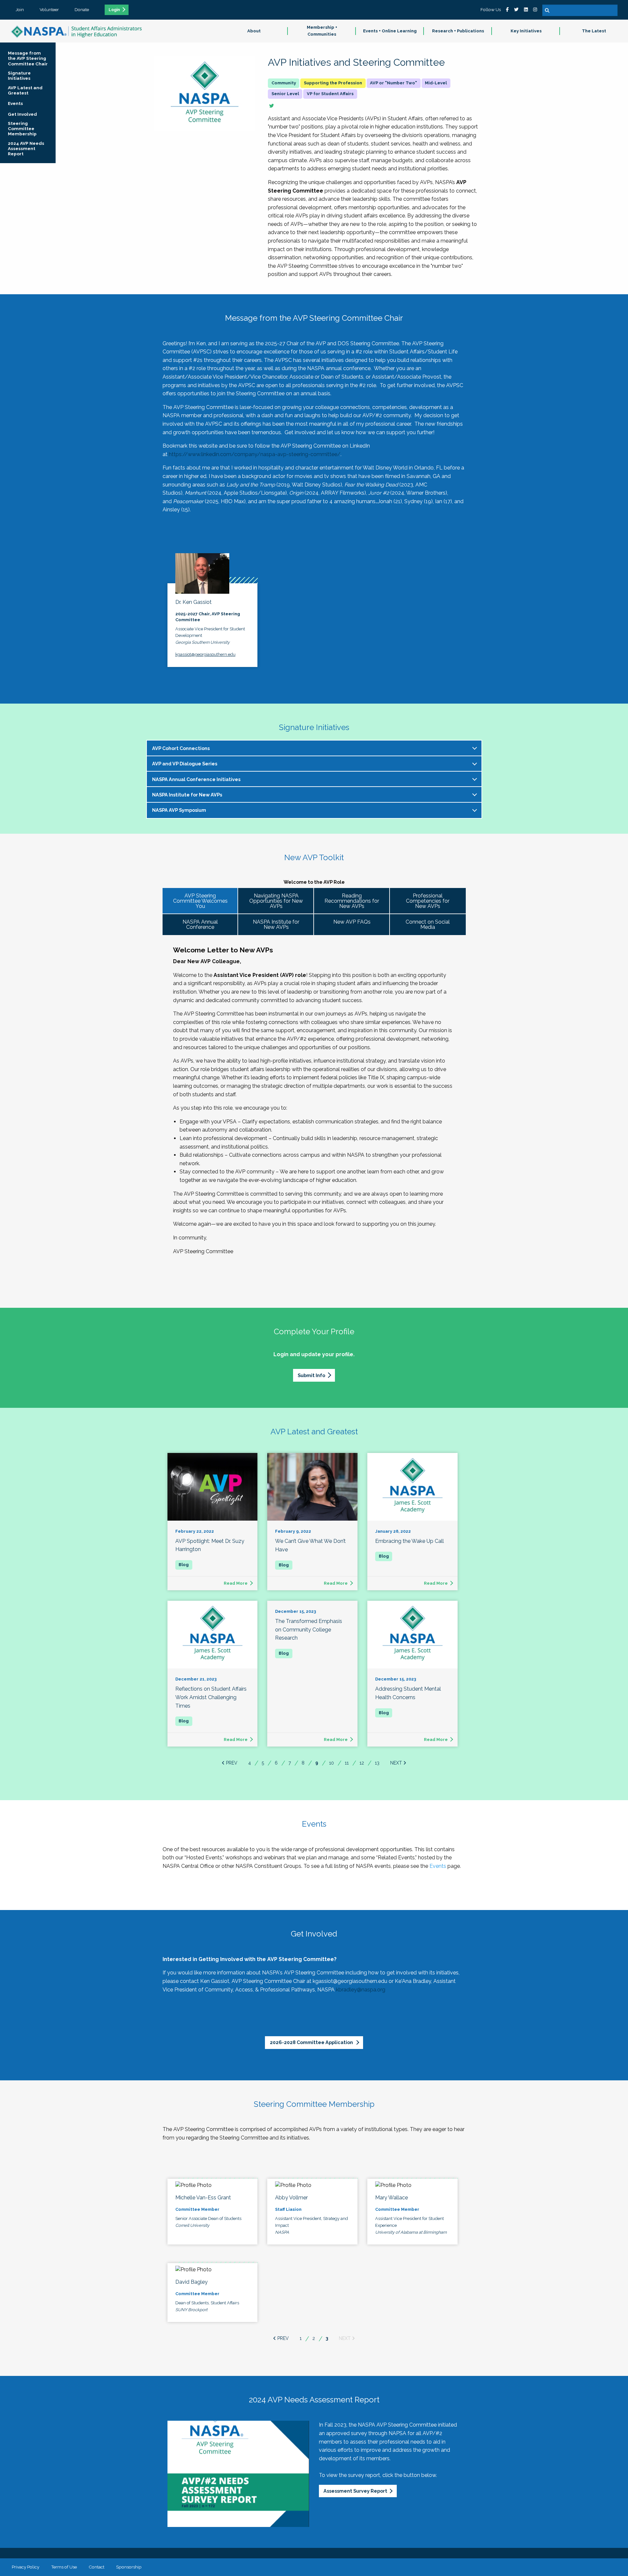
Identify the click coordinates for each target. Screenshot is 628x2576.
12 (362, 1763)
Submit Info (311, 1375)
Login (114, 10)
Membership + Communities (322, 31)
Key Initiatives (526, 31)
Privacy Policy (26, 2567)
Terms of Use (64, 2567)
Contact (96, 2567)
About (254, 31)
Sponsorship (129, 2567)
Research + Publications (458, 31)
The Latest (594, 31)
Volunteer (49, 9)
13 (377, 1763)
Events (438, 1866)
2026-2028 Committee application (312, 2042)
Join (20, 9)
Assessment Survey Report (355, 2491)
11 (347, 1763)
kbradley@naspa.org (361, 1990)
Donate (82, 9)
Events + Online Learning (390, 31)
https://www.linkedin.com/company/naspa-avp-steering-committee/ (255, 454)
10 (331, 1763)
